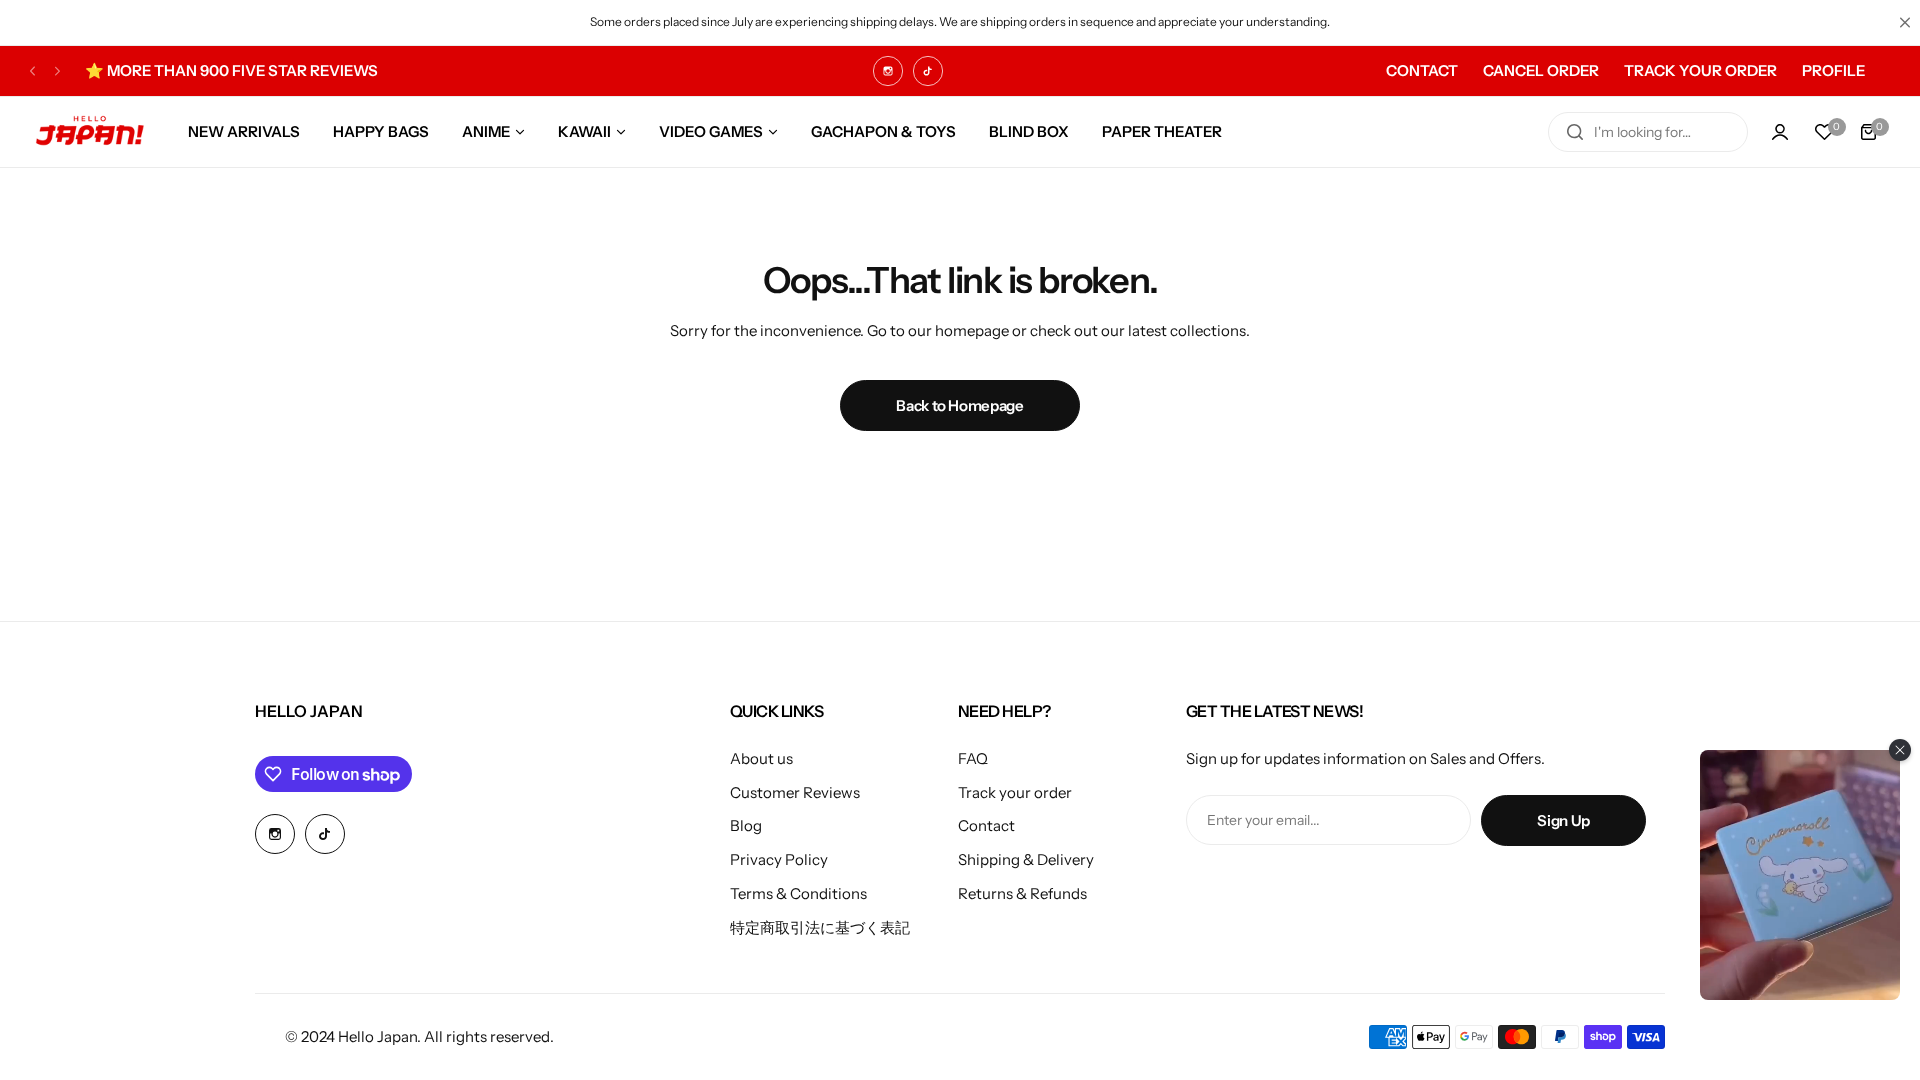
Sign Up (1563, 820)
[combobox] (1648, 132)
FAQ (973, 758)
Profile (1833, 70)
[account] (1780, 132)
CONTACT (1422, 70)
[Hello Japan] (90, 132)
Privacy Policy (779, 859)
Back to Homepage (959, 405)
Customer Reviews (795, 792)
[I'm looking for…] (1575, 132)
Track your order (1015, 792)
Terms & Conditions (798, 893)
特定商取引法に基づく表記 (820, 927)
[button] (32, 70)
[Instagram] (888, 71)
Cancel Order (1541, 70)
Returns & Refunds (1022, 893)
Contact (986, 825)
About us (761, 758)
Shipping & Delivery (1026, 859)
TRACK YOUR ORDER (1700, 70)
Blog (746, 825)
